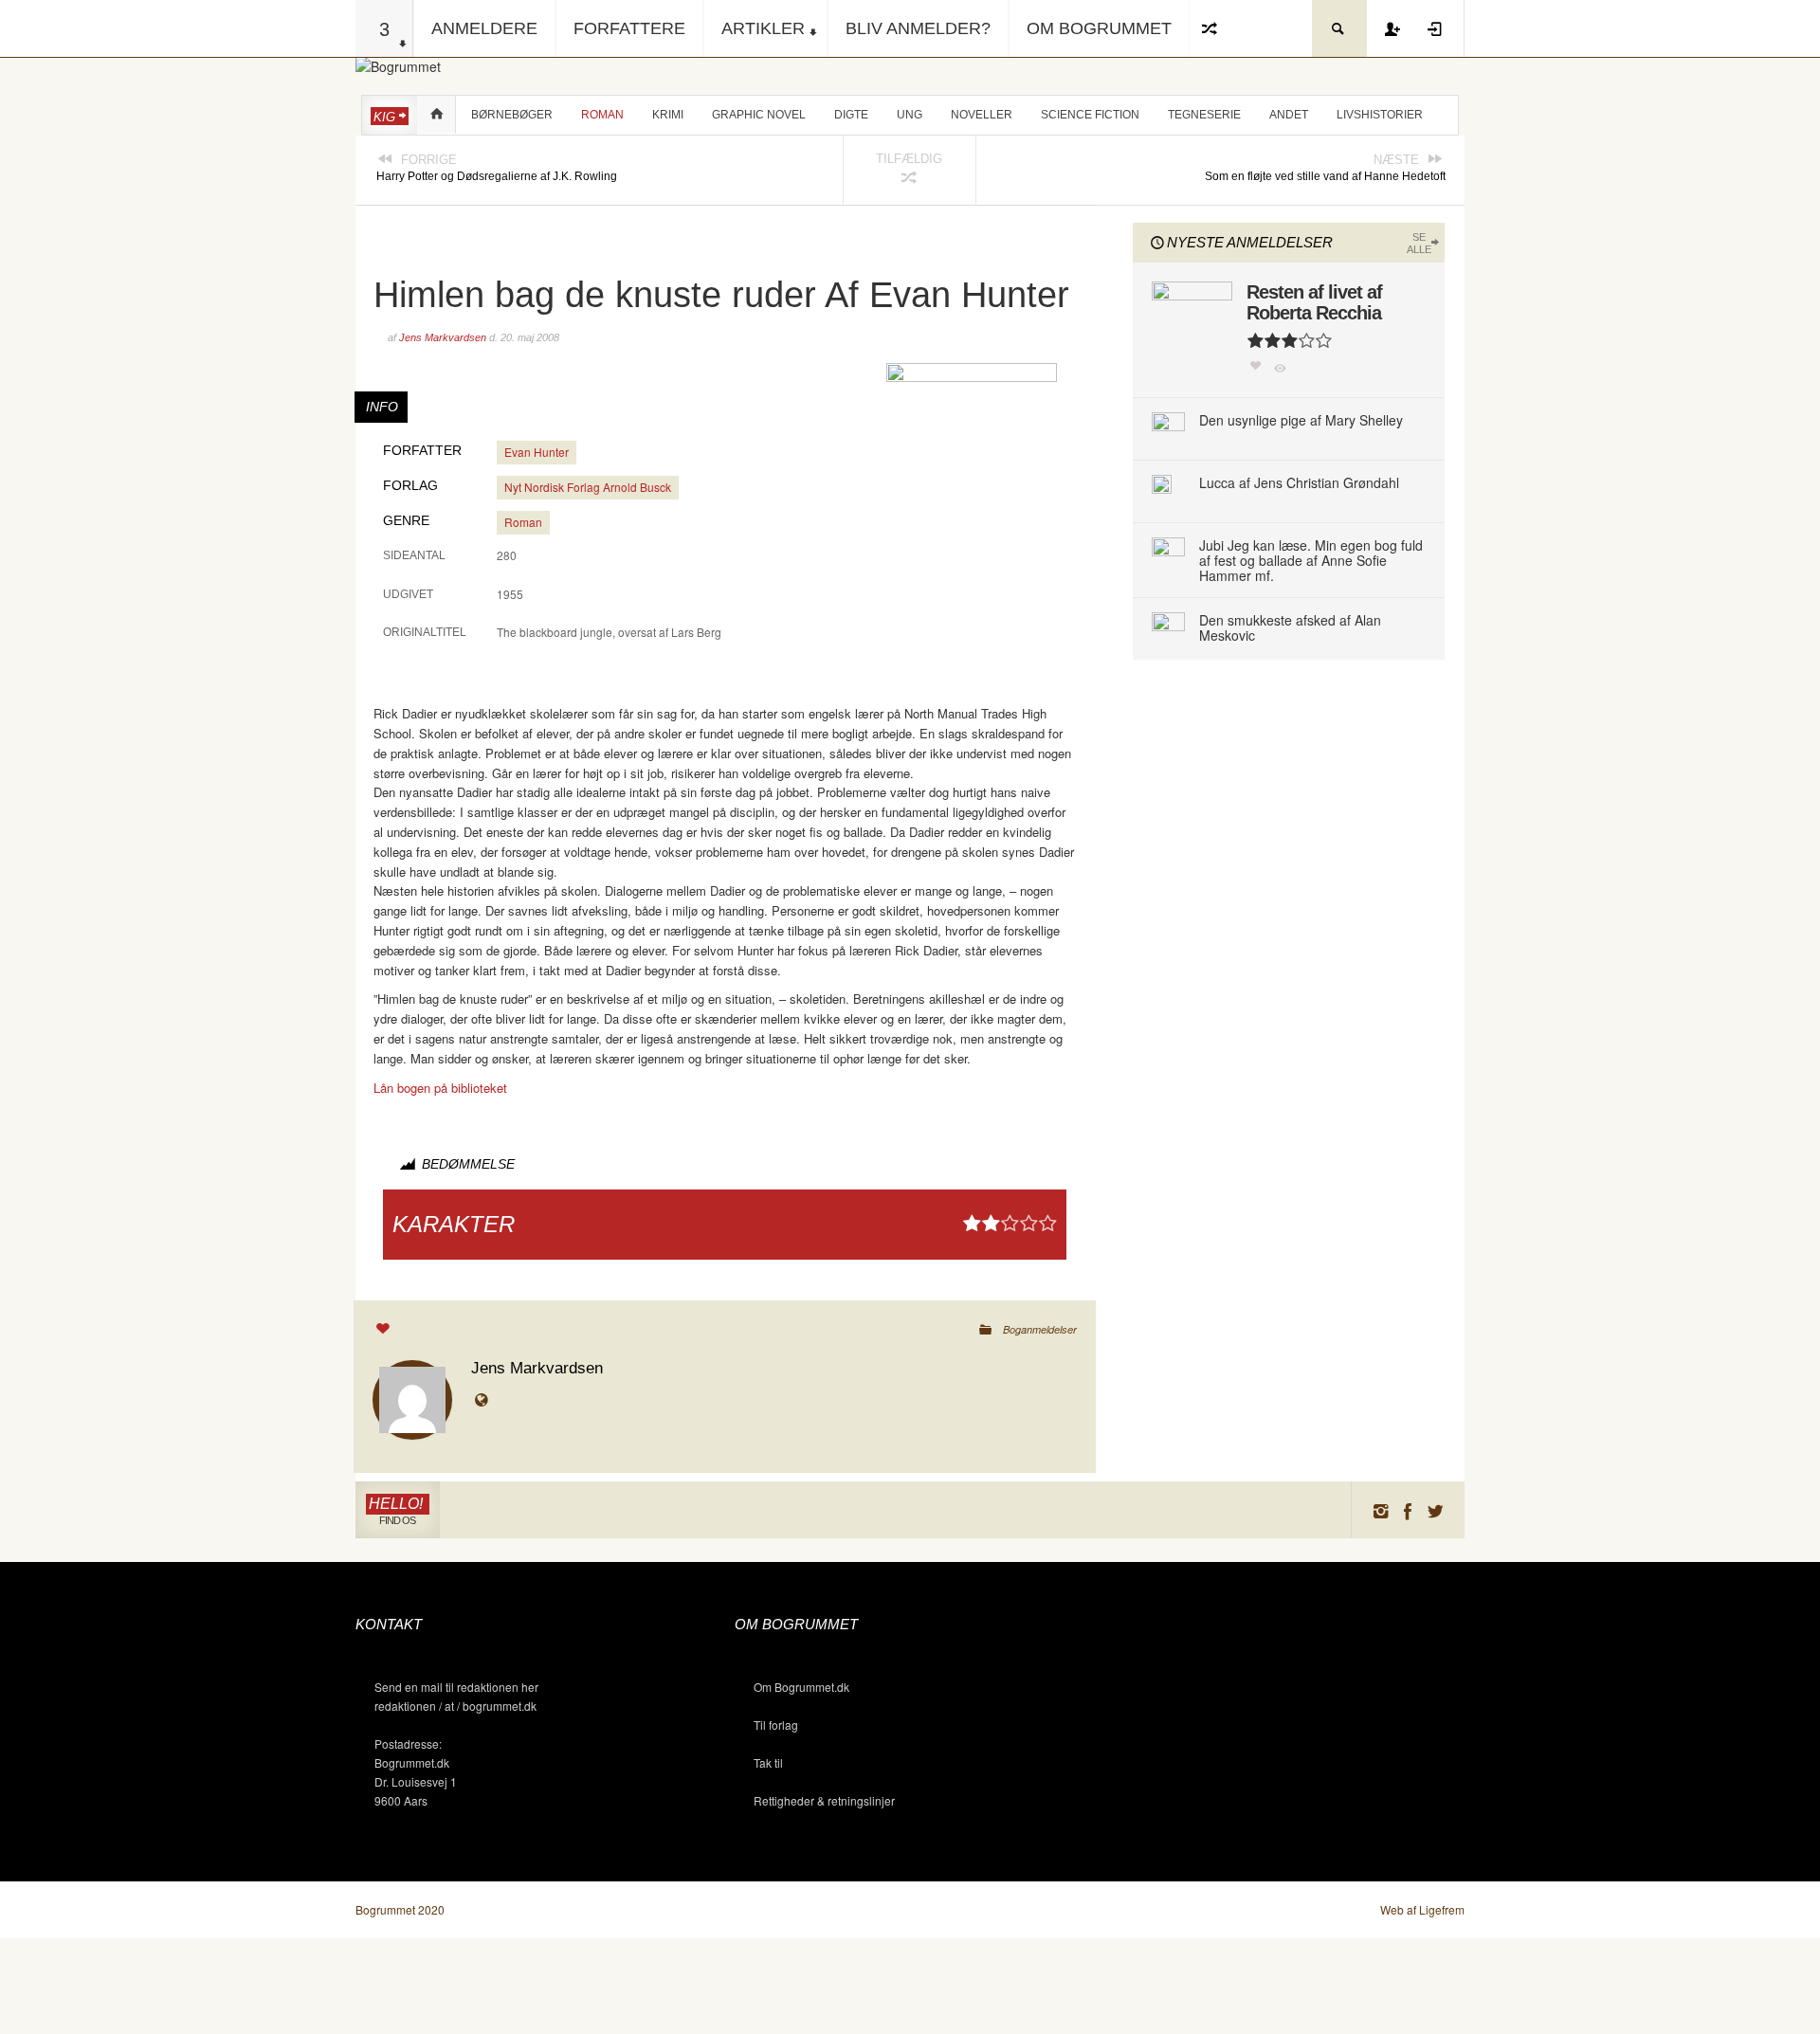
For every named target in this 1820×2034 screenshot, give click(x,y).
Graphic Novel (759, 115)
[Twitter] (1436, 1510)
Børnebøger (512, 115)
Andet (1289, 115)
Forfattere (629, 28)
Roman (602, 115)
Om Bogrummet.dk (801, 1687)
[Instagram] (1380, 1510)
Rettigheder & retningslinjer (824, 1800)
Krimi (668, 115)
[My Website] (485, 1401)
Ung (910, 115)
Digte (851, 115)
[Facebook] (1408, 1510)
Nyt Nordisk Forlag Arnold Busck (588, 487)
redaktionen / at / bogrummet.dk (455, 1706)
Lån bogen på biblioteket (440, 1088)
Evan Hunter (537, 452)
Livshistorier (1380, 115)
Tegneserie (1204, 115)
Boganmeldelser (1040, 1329)
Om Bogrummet (1099, 28)
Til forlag (776, 1725)
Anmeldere (484, 28)
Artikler (763, 28)
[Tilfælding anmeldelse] (1210, 28)
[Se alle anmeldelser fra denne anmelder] (412, 1398)
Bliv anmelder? (918, 28)
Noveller (982, 115)
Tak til (768, 1762)
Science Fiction (1090, 115)
